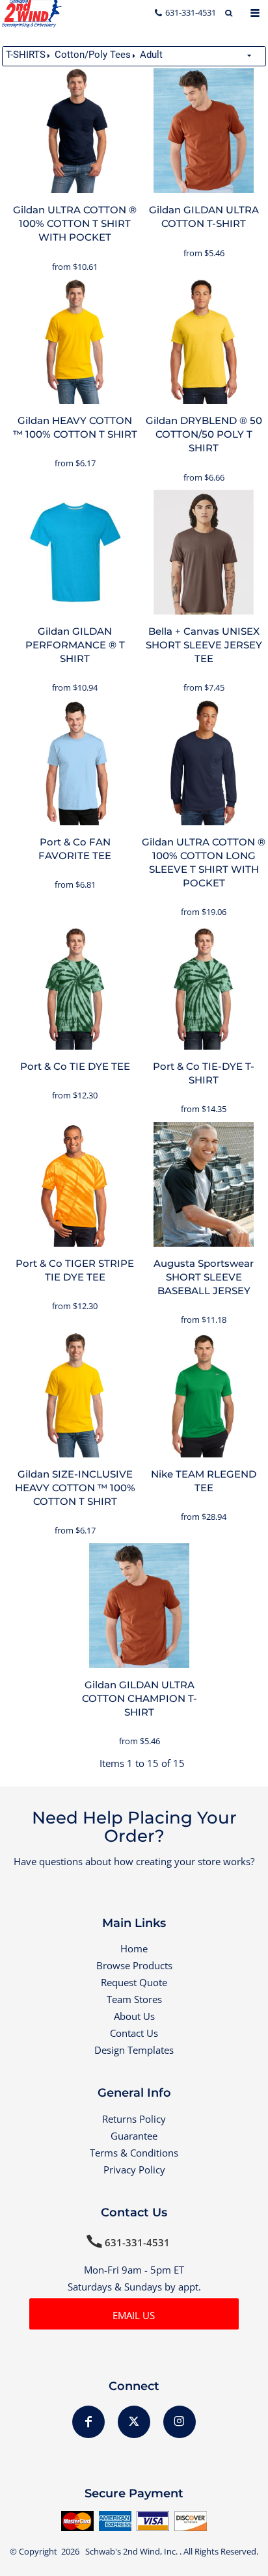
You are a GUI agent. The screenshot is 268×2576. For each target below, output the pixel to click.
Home (134, 1948)
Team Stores (134, 1999)
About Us (134, 2016)
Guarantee (134, 2136)
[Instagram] (180, 2422)
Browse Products (134, 1965)
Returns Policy (134, 2119)
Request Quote (134, 1982)
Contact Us (134, 2033)
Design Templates (134, 2050)
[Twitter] (134, 2422)
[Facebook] (88, 2422)
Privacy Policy (134, 2170)
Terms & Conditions (134, 2153)
